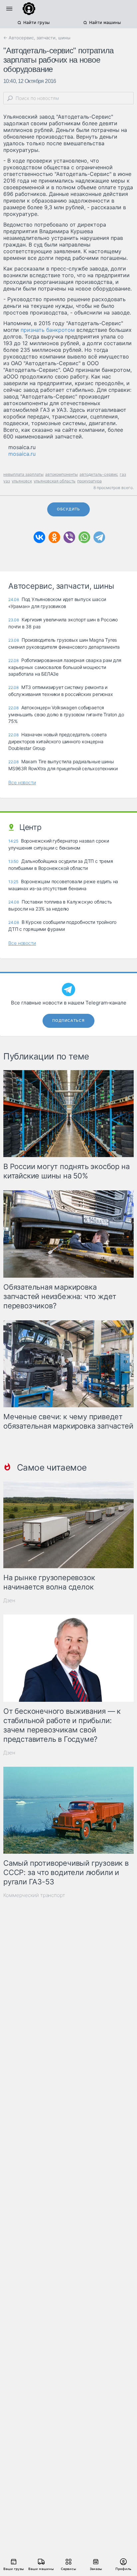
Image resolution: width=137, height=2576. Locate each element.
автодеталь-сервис (99, 474)
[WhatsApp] (84, 537)
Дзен (9, 1600)
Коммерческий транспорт (34, 1895)
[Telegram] (99, 537)
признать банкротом (48, 330)
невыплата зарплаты (23, 474)
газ (123, 474)
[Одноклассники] (54, 537)
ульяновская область (55, 481)
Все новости (22, 782)
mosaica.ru (22, 454)
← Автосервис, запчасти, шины (37, 38)
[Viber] (69, 537)
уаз (7, 481)
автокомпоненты (62, 474)
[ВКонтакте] (39, 537)
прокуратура (89, 481)
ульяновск (22, 481)
